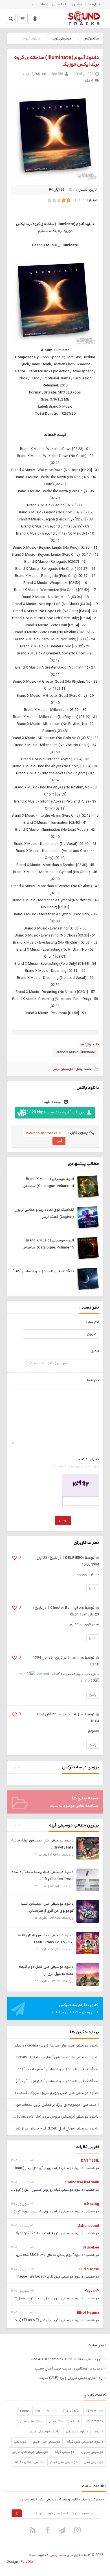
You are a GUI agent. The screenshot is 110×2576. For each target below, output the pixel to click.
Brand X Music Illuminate (75, 1052)
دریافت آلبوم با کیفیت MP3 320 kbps (52, 1112)
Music (52, 2411)
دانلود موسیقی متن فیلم (85, 2442)
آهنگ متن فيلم (31, 2421)
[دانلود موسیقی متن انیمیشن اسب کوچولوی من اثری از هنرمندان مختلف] (88, 1911)
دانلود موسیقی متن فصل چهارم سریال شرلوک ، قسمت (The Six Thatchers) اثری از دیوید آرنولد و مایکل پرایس (55, 2093)
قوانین (77, 5)
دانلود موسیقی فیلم (45, 2432)
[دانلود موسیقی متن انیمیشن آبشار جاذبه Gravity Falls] (88, 1848)
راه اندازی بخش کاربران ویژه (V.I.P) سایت (71, 2378)
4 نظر (89, 81)
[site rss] (33, 2530)
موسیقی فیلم (64, 2452)
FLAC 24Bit (71, 2411)
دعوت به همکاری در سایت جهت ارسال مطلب (69, 2369)
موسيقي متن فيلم (47, 2442)
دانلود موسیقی (77, 2432)
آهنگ (75, 2421)
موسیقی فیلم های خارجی (30, 2452)
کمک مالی (59, 5)
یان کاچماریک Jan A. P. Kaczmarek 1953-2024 (67, 2359)
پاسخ (93, 1588)
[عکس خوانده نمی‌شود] (81, 1485)
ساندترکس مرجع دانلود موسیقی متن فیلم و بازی (84, 18)
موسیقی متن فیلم (64, 2462)
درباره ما (94, 5)
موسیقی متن (93, 2462)
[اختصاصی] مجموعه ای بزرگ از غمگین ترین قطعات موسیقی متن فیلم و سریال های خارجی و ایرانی (55, 2105)
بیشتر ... (17, 1767)
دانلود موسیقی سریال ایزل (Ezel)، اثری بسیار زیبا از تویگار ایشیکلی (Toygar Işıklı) (55, 2128)
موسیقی (20, 2442)
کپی (59, 1141)
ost (38, 2411)
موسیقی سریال (92, 2452)
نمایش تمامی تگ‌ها (29, 2462)
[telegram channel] (63, 2530)
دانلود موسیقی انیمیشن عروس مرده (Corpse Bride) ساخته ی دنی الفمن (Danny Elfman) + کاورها (55, 2117)
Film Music (95, 2411)
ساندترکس (91, 39)
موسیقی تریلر (62, 39)
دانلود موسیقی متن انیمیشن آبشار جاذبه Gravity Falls (57, 2057)
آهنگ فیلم (57, 2421)
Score (24, 2411)
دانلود (99, 2432)
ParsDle (27, 2562)
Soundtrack (94, 2421)
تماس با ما (38, 5)
